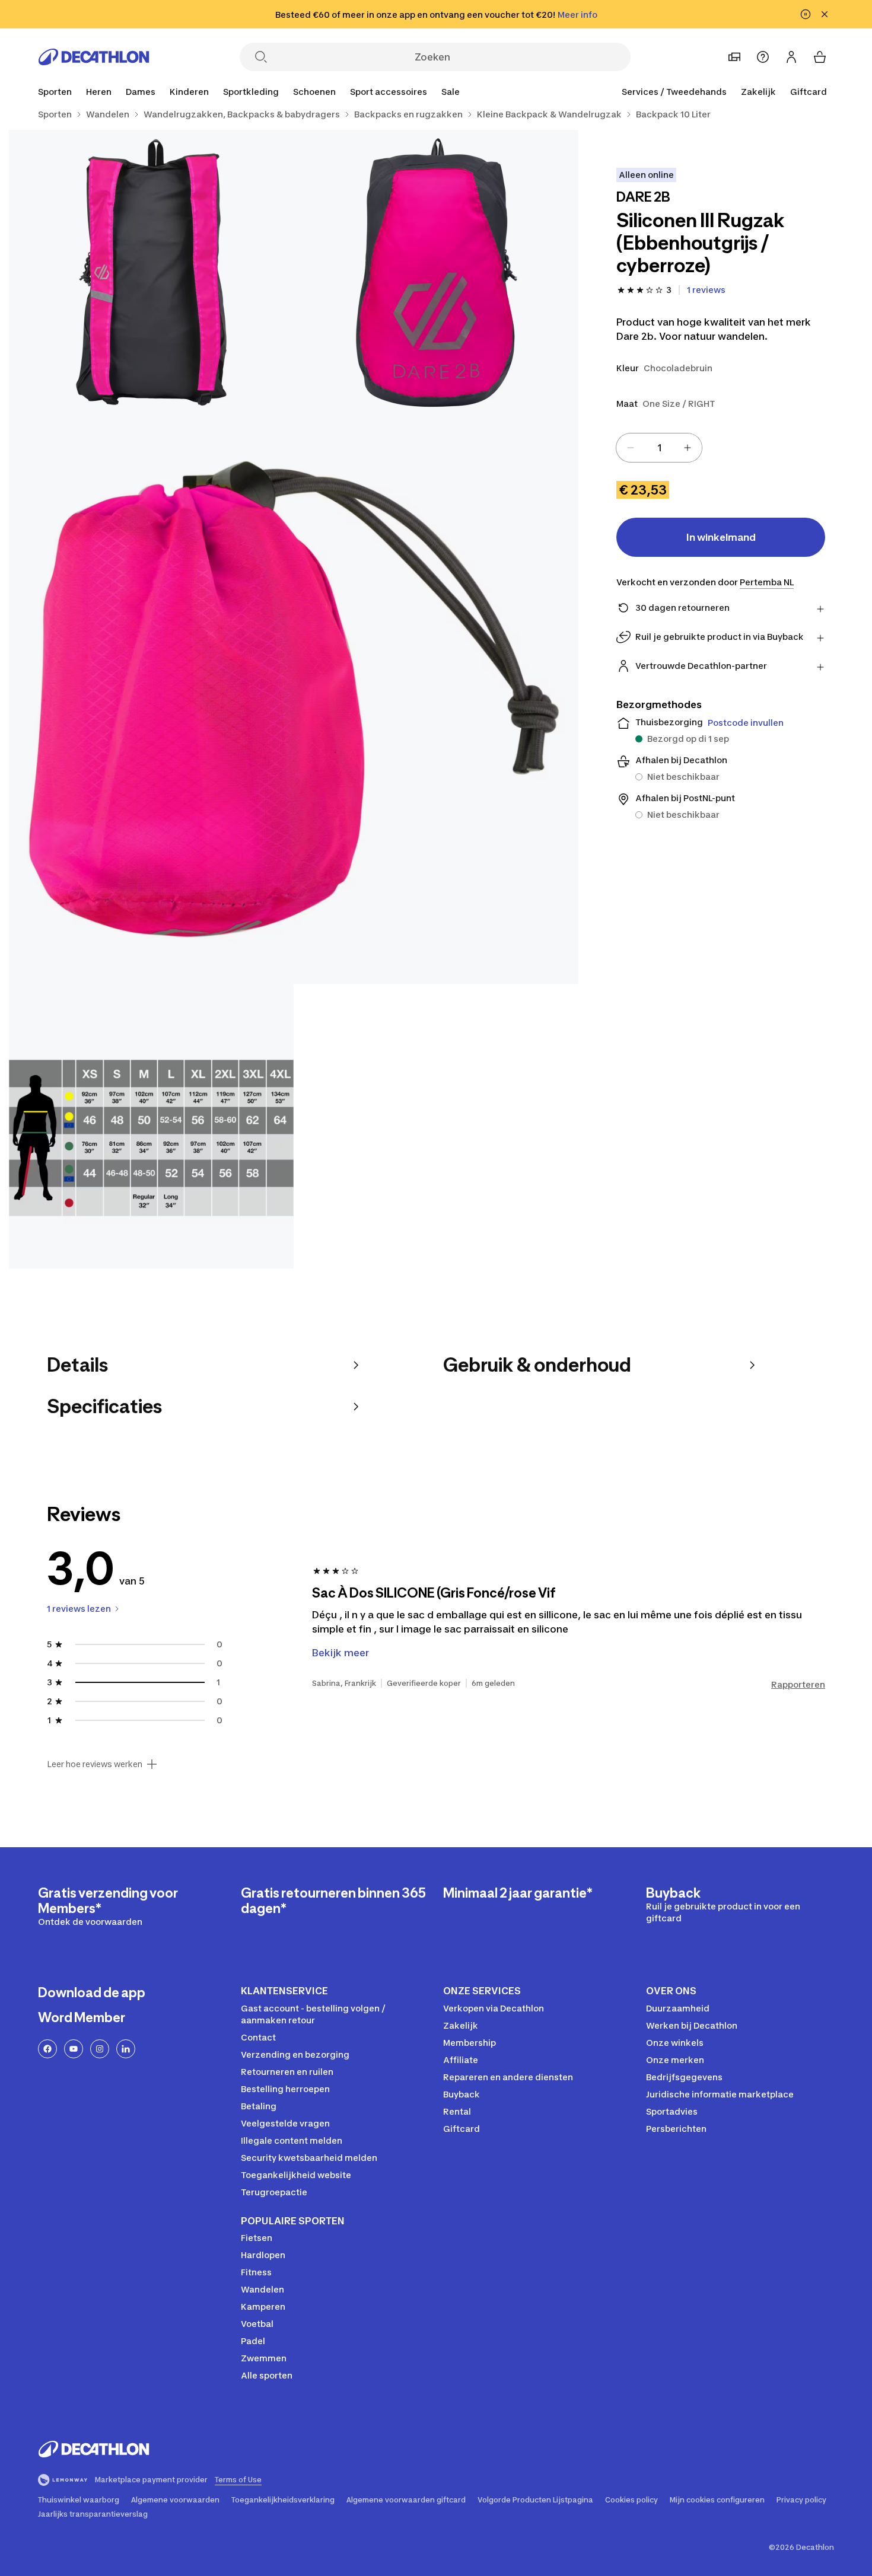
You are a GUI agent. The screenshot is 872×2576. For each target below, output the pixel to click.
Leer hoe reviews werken (95, 1764)
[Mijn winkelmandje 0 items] (820, 57)
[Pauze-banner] (806, 14)
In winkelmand (721, 537)
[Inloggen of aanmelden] (791, 57)
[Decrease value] (631, 448)
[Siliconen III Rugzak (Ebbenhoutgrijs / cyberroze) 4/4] (151, 1126)
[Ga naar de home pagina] (94, 57)
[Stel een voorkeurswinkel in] (734, 57)
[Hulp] (763, 57)
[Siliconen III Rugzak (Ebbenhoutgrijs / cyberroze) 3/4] (294, 699)
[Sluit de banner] (825, 14)
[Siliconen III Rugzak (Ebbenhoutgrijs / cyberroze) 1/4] (436, 272)
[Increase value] (688, 448)
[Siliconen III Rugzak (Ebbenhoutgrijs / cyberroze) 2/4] (151, 272)
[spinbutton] (659, 448)
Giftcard (809, 92)
